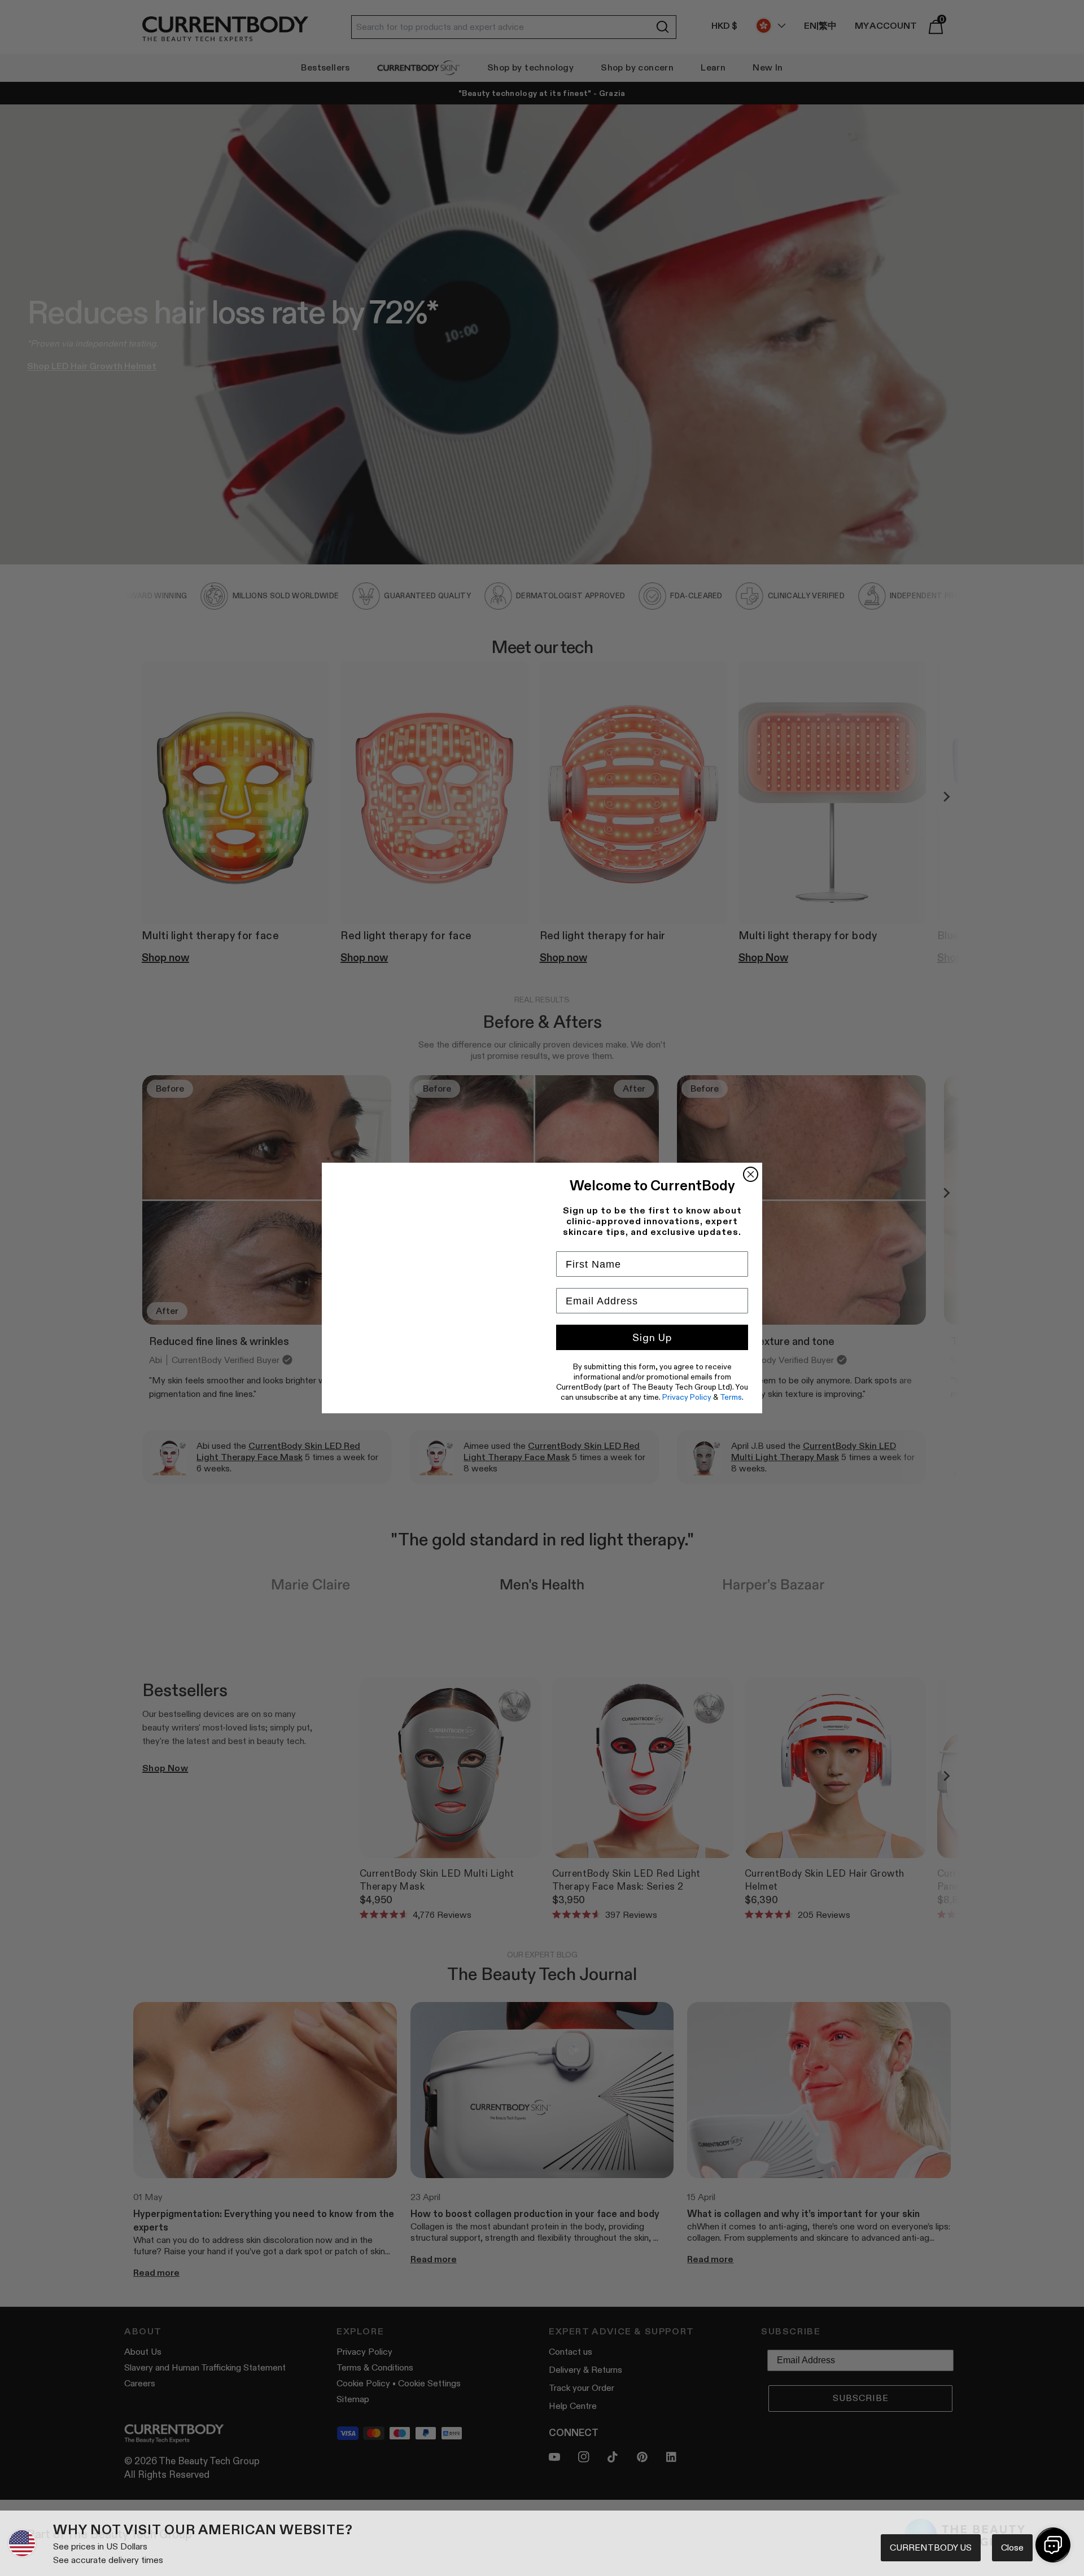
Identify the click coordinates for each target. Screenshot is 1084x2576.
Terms (731, 1397)
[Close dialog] (751, 1174)
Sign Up (652, 1338)
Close (1012, 2547)
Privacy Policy (687, 1397)
